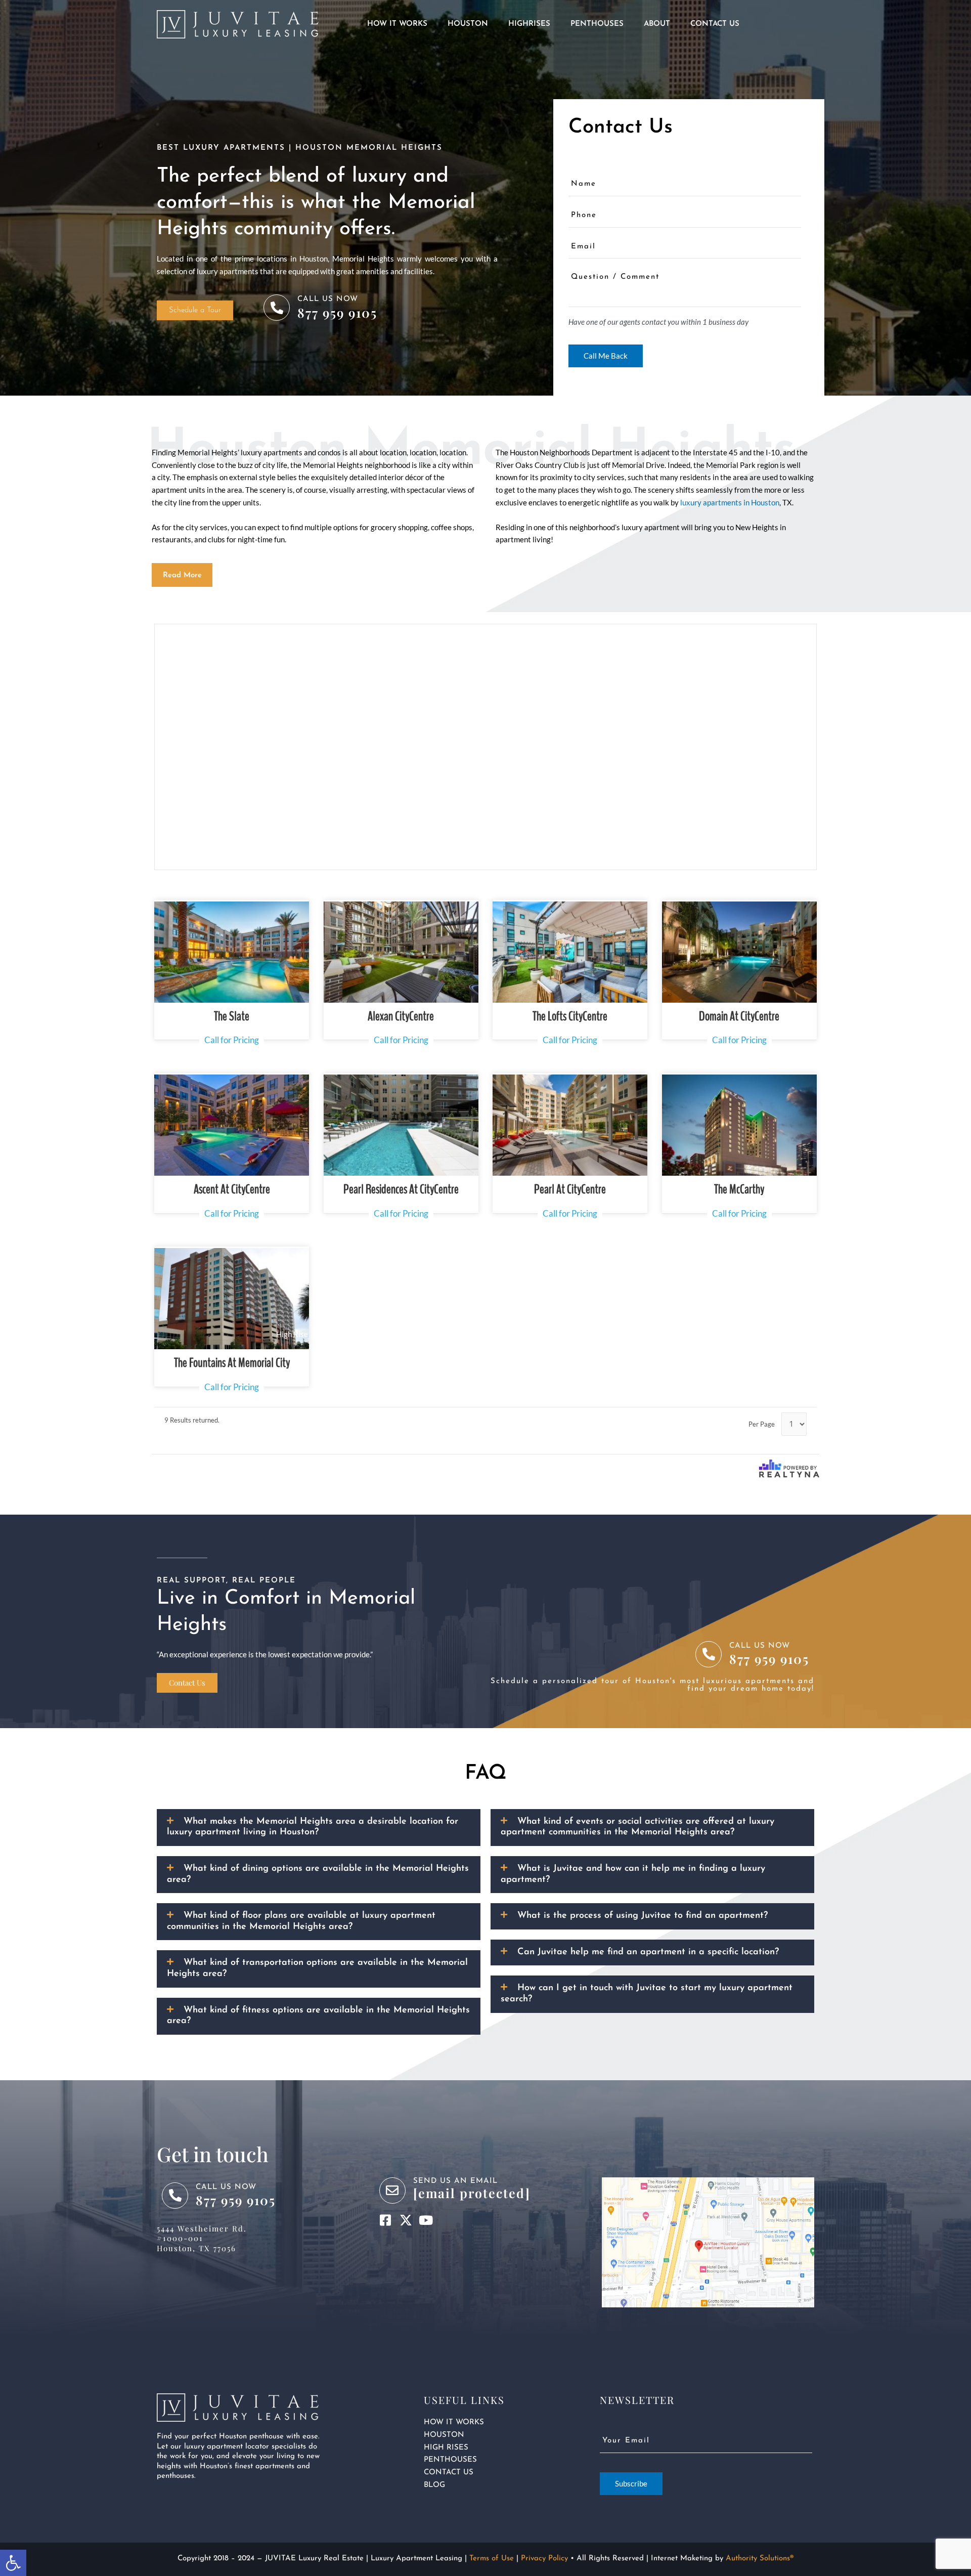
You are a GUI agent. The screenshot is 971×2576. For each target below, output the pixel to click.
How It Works (397, 24)
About (657, 24)
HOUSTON (444, 2435)
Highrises (529, 24)
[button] (182, 575)
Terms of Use (492, 2559)
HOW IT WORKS (454, 2422)
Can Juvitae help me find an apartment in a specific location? (648, 1952)
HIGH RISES (446, 2448)
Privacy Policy (544, 2559)
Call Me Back (606, 356)
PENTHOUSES (450, 2460)
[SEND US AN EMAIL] (392, 2191)
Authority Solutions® (760, 2559)
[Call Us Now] (277, 308)
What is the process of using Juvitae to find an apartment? (643, 1916)
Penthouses (597, 24)
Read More (182, 575)
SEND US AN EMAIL (455, 2181)
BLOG (434, 2485)
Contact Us (715, 24)
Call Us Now (328, 299)
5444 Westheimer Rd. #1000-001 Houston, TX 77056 (202, 2238)
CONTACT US (449, 2473)
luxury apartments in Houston (730, 502)
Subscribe (631, 2483)
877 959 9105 (337, 312)
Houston (468, 24)
